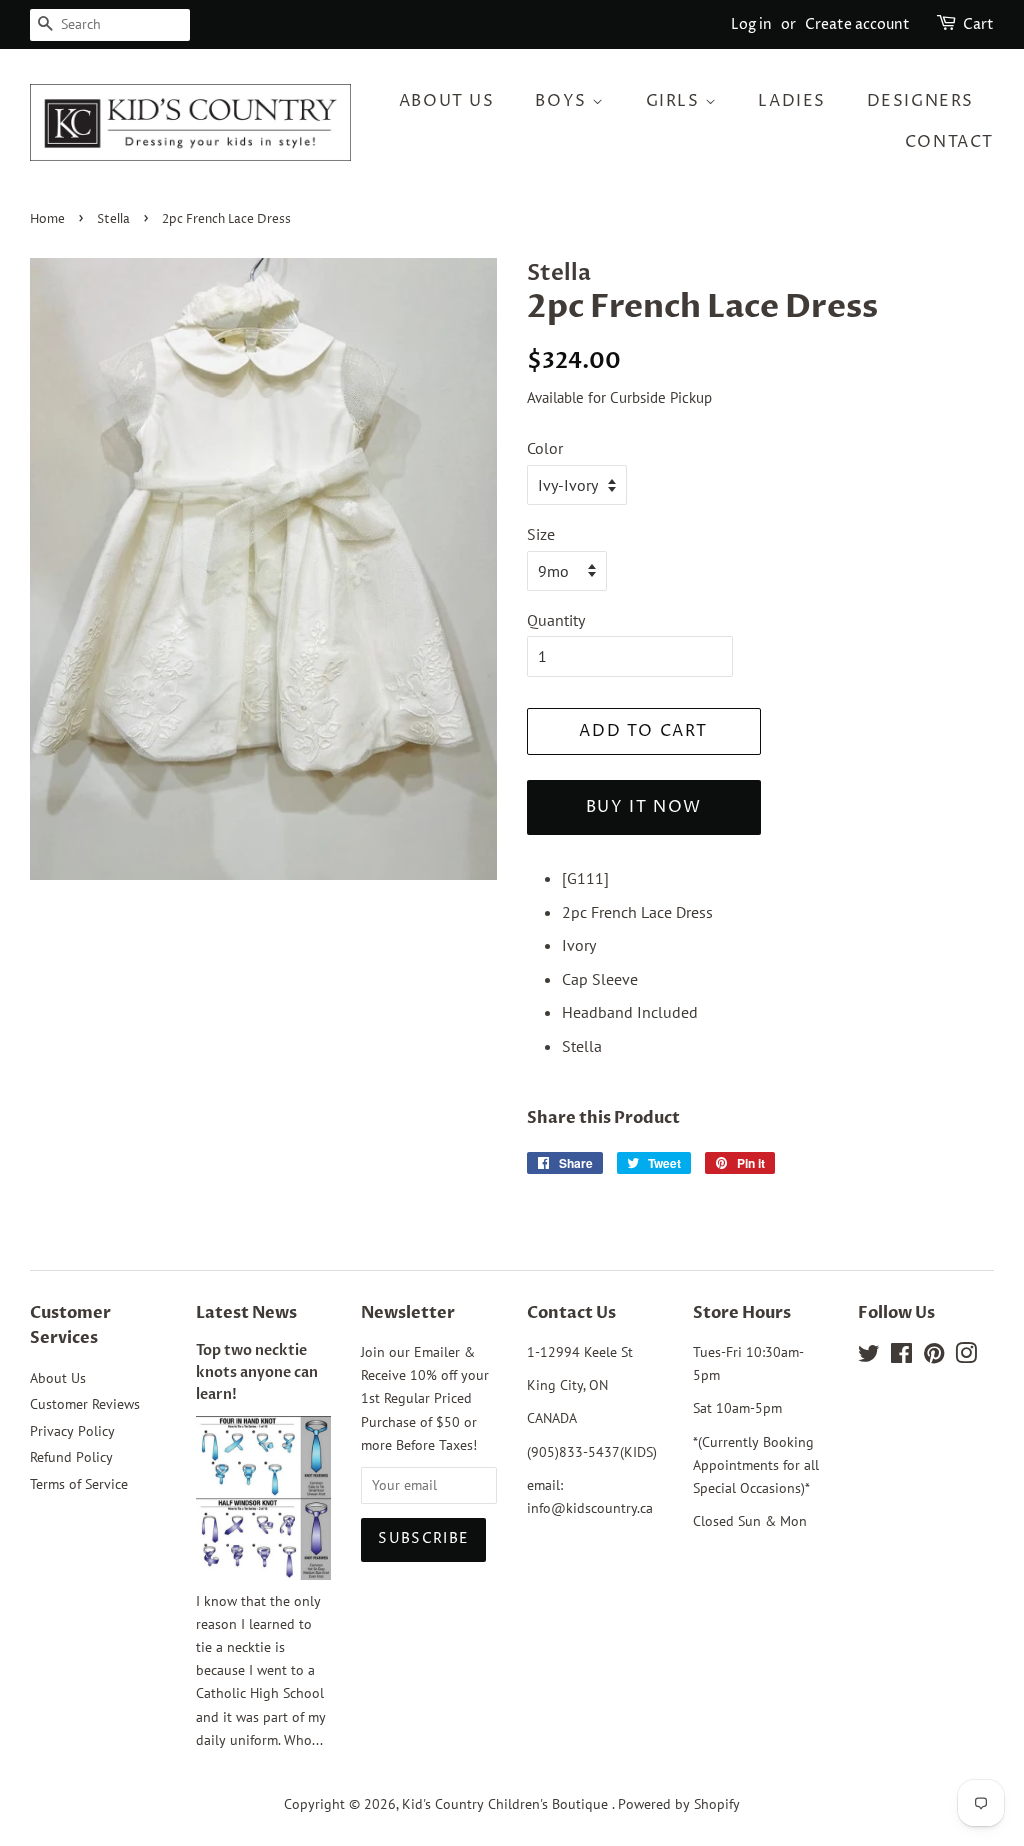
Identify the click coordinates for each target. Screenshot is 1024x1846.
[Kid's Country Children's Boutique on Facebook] (901, 1357)
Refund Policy (71, 1457)
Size (541, 534)
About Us (447, 101)
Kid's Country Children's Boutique (507, 1804)
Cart (978, 24)
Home (47, 219)
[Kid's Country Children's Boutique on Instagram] (966, 1357)
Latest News (246, 1313)
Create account (857, 24)
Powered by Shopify (679, 1804)
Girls (676, 101)
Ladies (792, 101)
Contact (949, 142)
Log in (751, 24)
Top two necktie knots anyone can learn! (257, 1373)
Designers (920, 101)
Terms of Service (79, 1484)
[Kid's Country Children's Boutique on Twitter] (869, 1357)
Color (545, 448)
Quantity (556, 620)
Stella (113, 219)
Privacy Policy (72, 1431)
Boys (563, 101)
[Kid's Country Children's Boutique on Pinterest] (934, 1357)
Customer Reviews (85, 1404)
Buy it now (644, 807)
